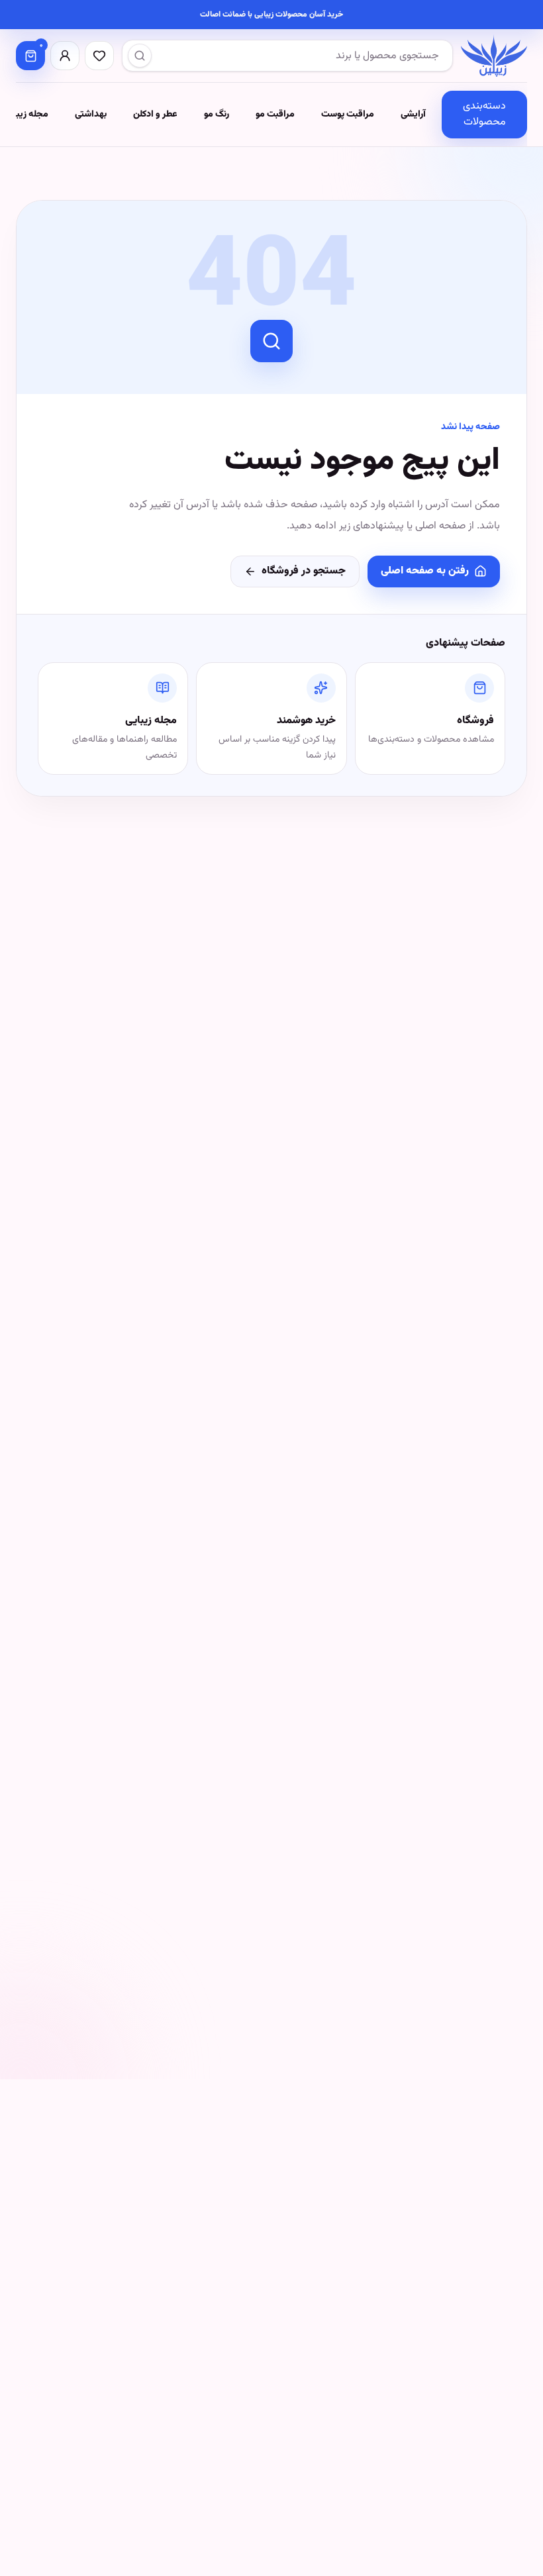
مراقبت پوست (348, 115)
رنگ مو (217, 115)
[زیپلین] (494, 56)
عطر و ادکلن (155, 115)
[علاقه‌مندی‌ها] (99, 56)
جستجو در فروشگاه (304, 571)
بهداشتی (91, 115)
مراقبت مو (275, 115)
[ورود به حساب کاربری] (65, 56)
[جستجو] (140, 56)
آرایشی (413, 115)
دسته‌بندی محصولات (484, 114)
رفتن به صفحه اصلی (425, 571)
